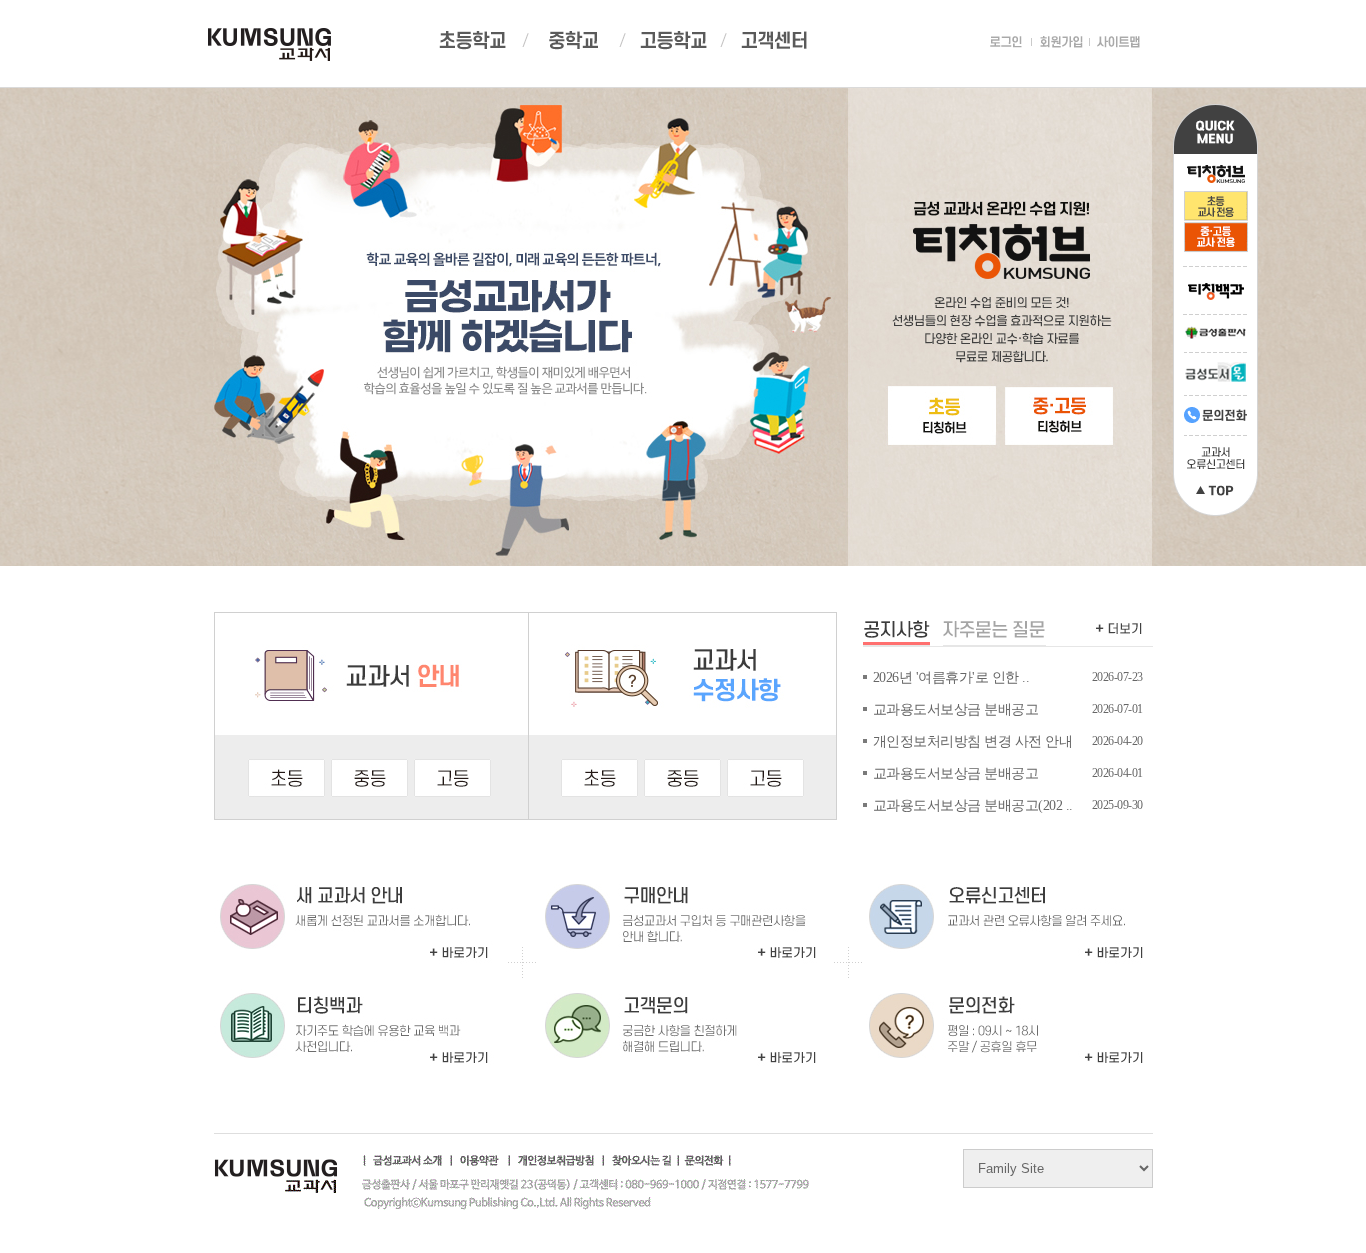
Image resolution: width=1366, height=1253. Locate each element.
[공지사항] (896, 633)
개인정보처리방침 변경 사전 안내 (973, 741)
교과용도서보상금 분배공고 (956, 709)
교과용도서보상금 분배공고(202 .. (973, 805)
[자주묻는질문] (994, 633)
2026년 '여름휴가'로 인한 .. (951, 677)
